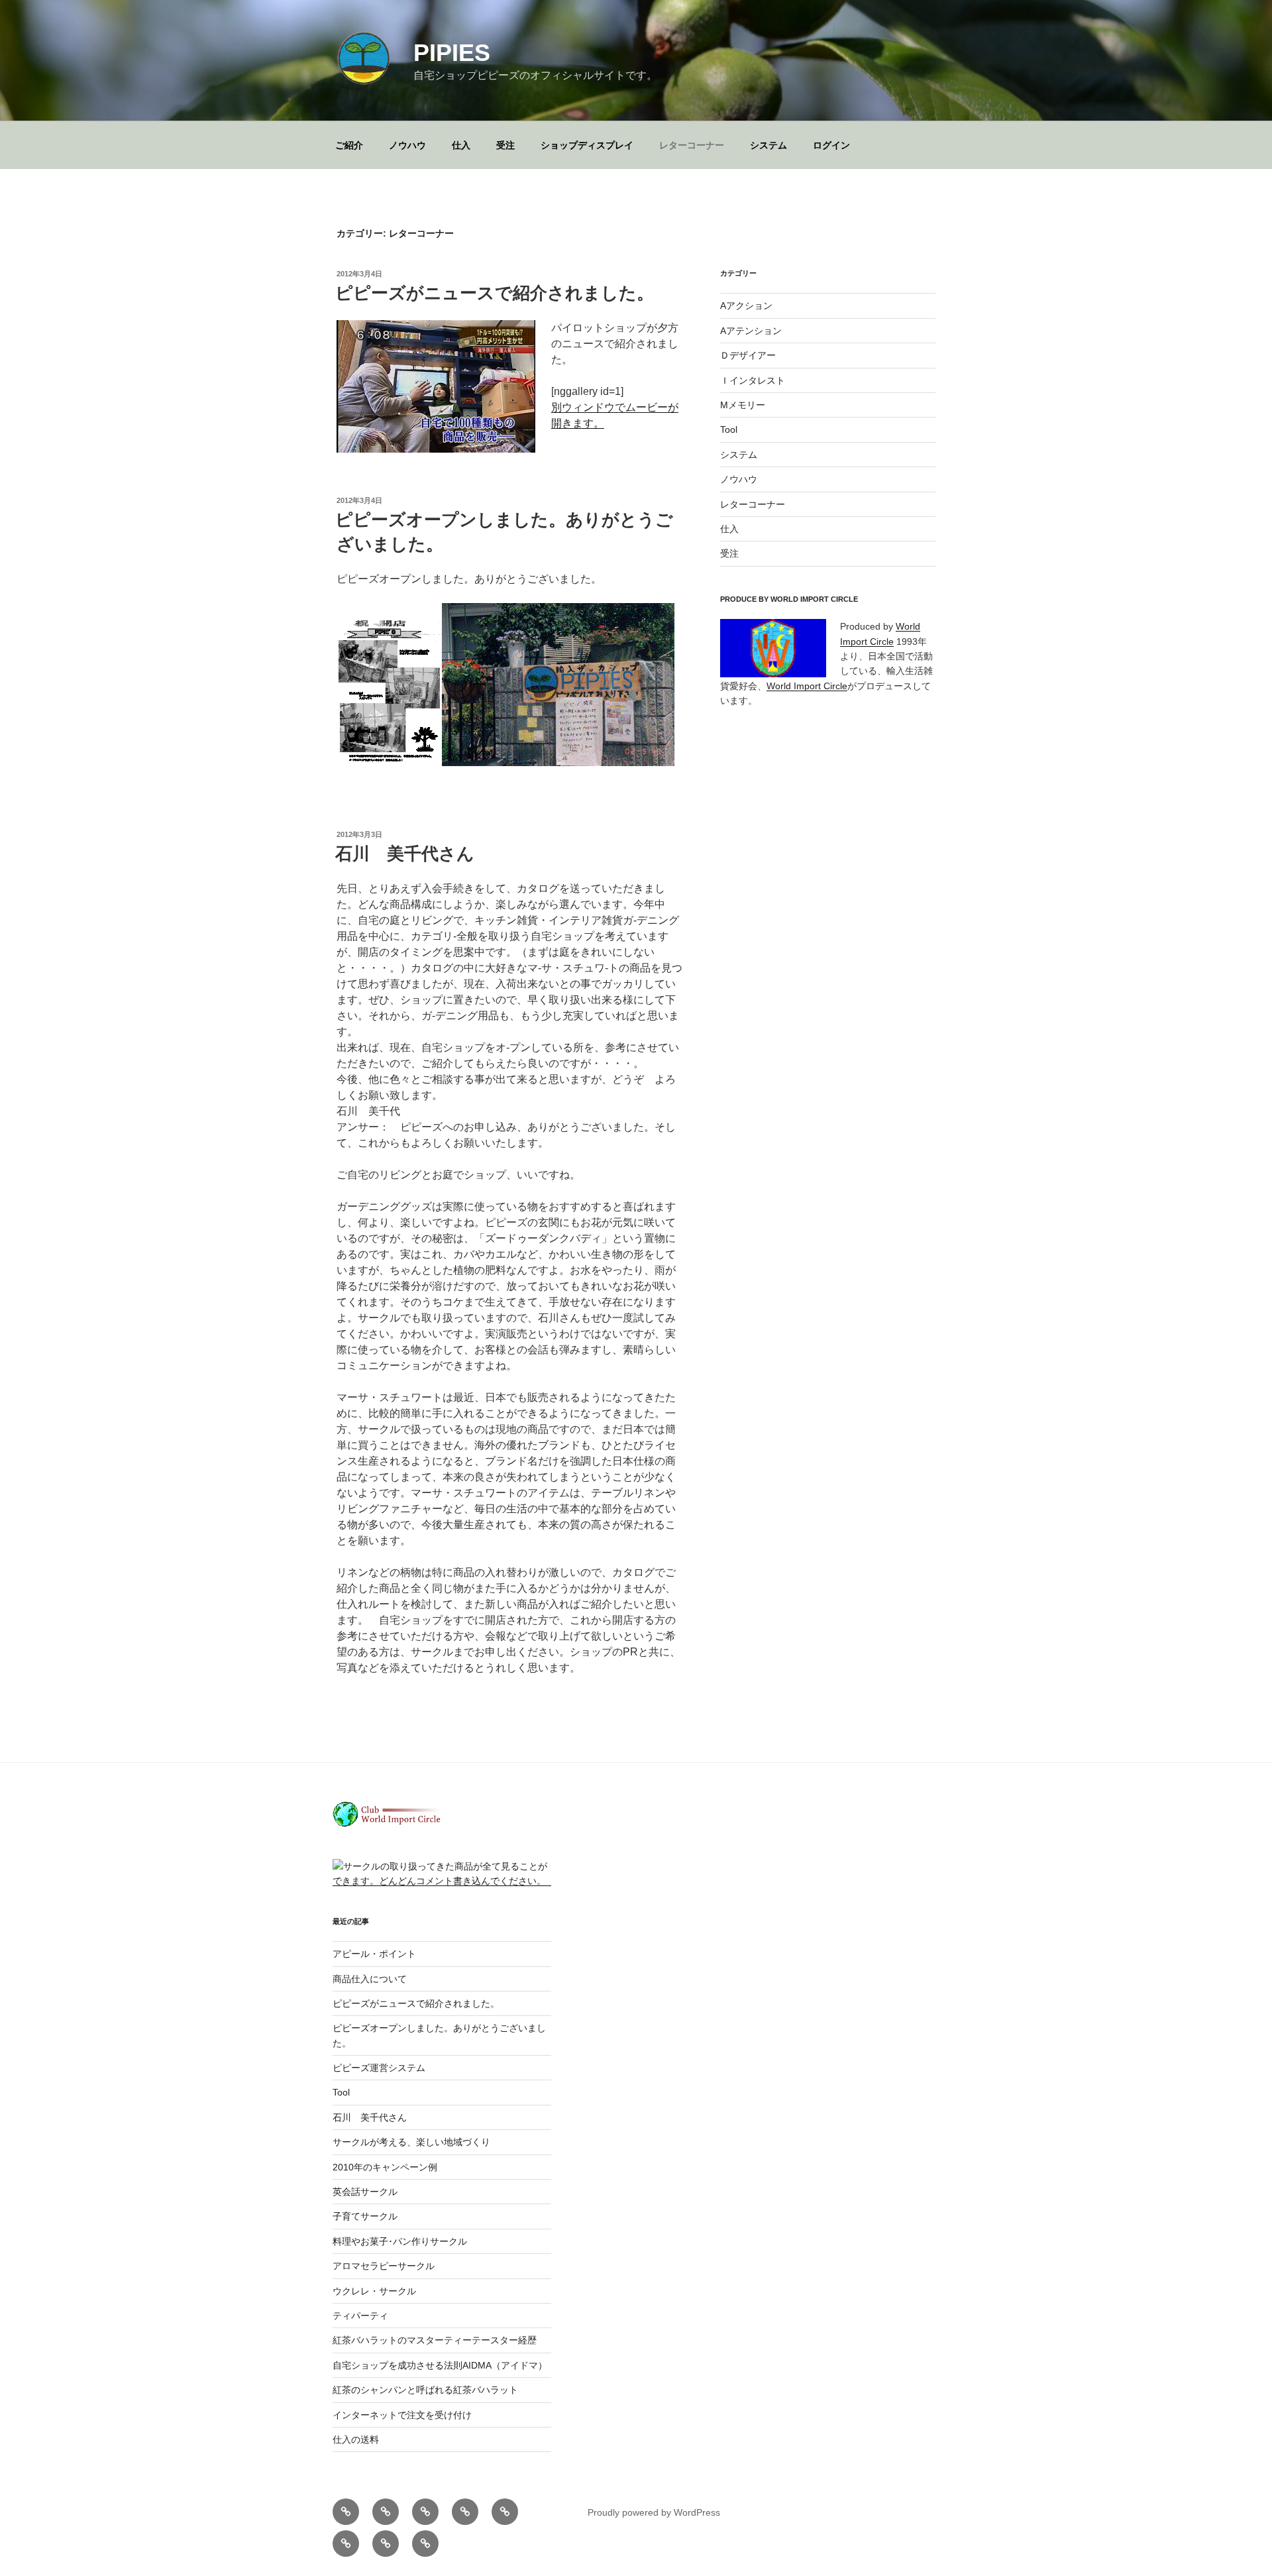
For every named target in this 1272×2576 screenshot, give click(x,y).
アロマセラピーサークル (384, 2266)
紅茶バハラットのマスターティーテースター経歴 (435, 2340)
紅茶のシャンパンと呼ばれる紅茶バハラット (425, 2390)
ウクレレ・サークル (374, 2291)
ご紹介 (349, 145)
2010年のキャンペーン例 (385, 2167)
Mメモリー (743, 405)
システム (768, 145)
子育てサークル (365, 2216)
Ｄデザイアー (748, 355)
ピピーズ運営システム (379, 2068)
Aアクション (746, 306)
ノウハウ (407, 145)
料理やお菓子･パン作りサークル (400, 2241)
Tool (729, 429)
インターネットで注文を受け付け (402, 2415)
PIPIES (452, 53)
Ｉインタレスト (753, 380)
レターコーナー (692, 145)
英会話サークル (365, 2192)
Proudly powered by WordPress (654, 2512)
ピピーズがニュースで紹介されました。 (495, 293)
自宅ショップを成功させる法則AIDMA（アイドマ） (440, 2365)
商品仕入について (370, 1979)
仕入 (461, 145)
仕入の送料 (356, 2439)
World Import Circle (807, 686)
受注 (505, 145)
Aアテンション (751, 331)
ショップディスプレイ (587, 145)
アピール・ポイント (374, 1954)
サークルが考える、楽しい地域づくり (411, 2142)
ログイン (831, 145)
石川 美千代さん (405, 854)
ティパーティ (360, 2316)
